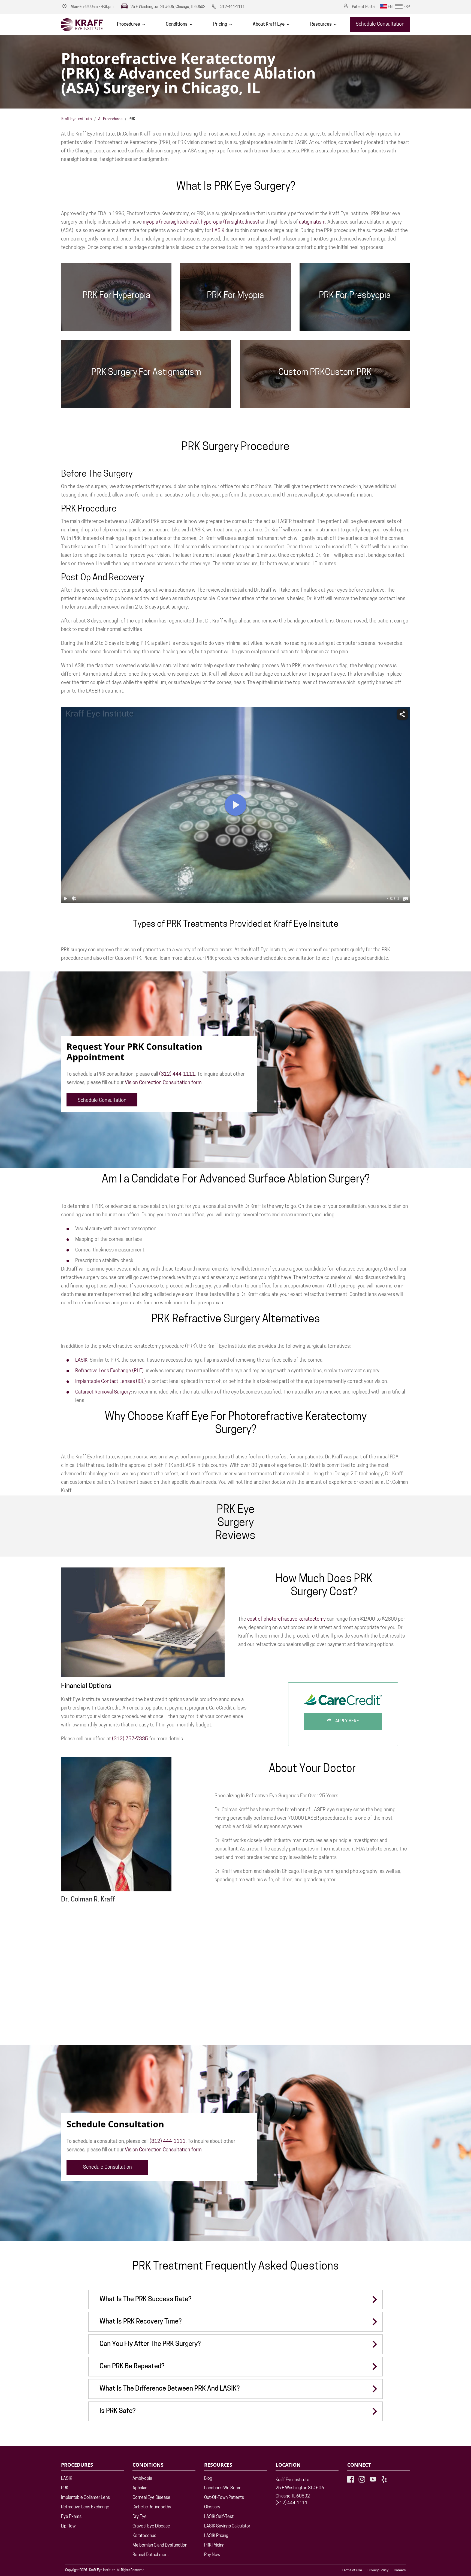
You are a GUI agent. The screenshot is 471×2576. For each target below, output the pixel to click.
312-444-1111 (233, 7)
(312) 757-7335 (130, 1739)
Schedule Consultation (380, 25)
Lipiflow (68, 2526)
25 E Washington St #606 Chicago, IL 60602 (300, 2492)
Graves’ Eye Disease (151, 2526)
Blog (208, 2479)
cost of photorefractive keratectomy (286, 1620)
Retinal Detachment (151, 2555)
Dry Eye (140, 2517)
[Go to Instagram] (362, 2479)
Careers (400, 2570)
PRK (65, 2488)
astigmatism (312, 222)
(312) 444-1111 (177, 1075)
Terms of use (352, 2570)
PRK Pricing (214, 2545)
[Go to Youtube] (373, 2479)
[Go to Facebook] (351, 2479)
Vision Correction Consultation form (163, 1083)
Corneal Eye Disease (151, 2498)
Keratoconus (144, 2536)
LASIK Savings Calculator (227, 2526)
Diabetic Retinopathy (152, 2507)
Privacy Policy (378, 2570)
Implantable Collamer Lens (85, 2498)
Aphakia (140, 2488)
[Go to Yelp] (384, 2479)
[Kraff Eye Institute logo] (82, 25)
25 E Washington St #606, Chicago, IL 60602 (168, 7)
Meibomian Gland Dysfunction (160, 2545)
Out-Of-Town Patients (224, 2498)
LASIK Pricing (216, 2536)
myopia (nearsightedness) (171, 222)
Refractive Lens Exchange (85, 2507)
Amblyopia (142, 2479)
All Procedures (110, 119)
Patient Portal (364, 7)
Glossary (212, 2507)
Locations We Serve (223, 2488)
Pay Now (212, 2555)
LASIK (218, 231)
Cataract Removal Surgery (103, 1392)
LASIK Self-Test (219, 2517)
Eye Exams (71, 2517)
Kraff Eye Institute (77, 119)
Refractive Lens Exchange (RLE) (109, 1371)
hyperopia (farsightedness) (230, 222)
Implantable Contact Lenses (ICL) (111, 1382)
